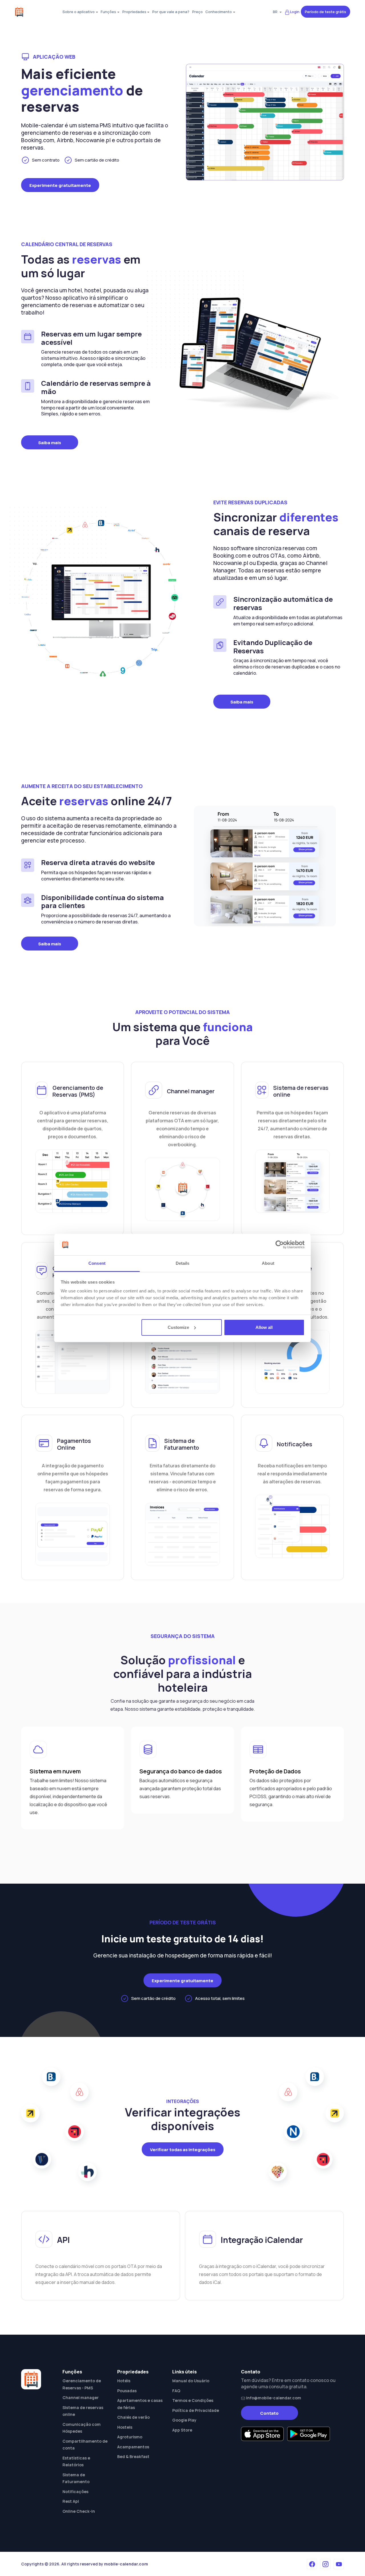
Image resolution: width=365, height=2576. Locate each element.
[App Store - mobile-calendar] (262, 2434)
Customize (178, 1327)
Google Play (184, 2420)
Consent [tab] (97, 1263)
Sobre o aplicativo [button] (79, 12)
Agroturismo (130, 2437)
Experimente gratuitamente (60, 185)
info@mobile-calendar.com (273, 2398)
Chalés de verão (133, 2417)
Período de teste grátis (326, 12)
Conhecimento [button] (219, 12)
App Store (182, 2430)
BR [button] (276, 12)
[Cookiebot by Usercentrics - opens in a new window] (280, 1245)
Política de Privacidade (196, 2410)
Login (295, 12)
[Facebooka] (312, 2564)
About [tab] (268, 1263)
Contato (269, 2413)
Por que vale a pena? (171, 12)
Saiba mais (50, 443)
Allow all (264, 1327)
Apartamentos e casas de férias (140, 2404)
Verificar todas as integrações (183, 2150)
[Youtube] (339, 2564)
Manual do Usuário (191, 2381)
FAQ (176, 2391)
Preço (197, 12)
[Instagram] (325, 2564)
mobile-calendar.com (126, 2564)
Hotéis (124, 2381)
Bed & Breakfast (133, 2456)
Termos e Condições (193, 2400)
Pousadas (127, 2391)
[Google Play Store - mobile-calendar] (309, 2434)
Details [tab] (183, 1263)
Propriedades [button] (134, 12)
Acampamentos (133, 2447)
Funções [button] (108, 12)
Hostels (125, 2427)
